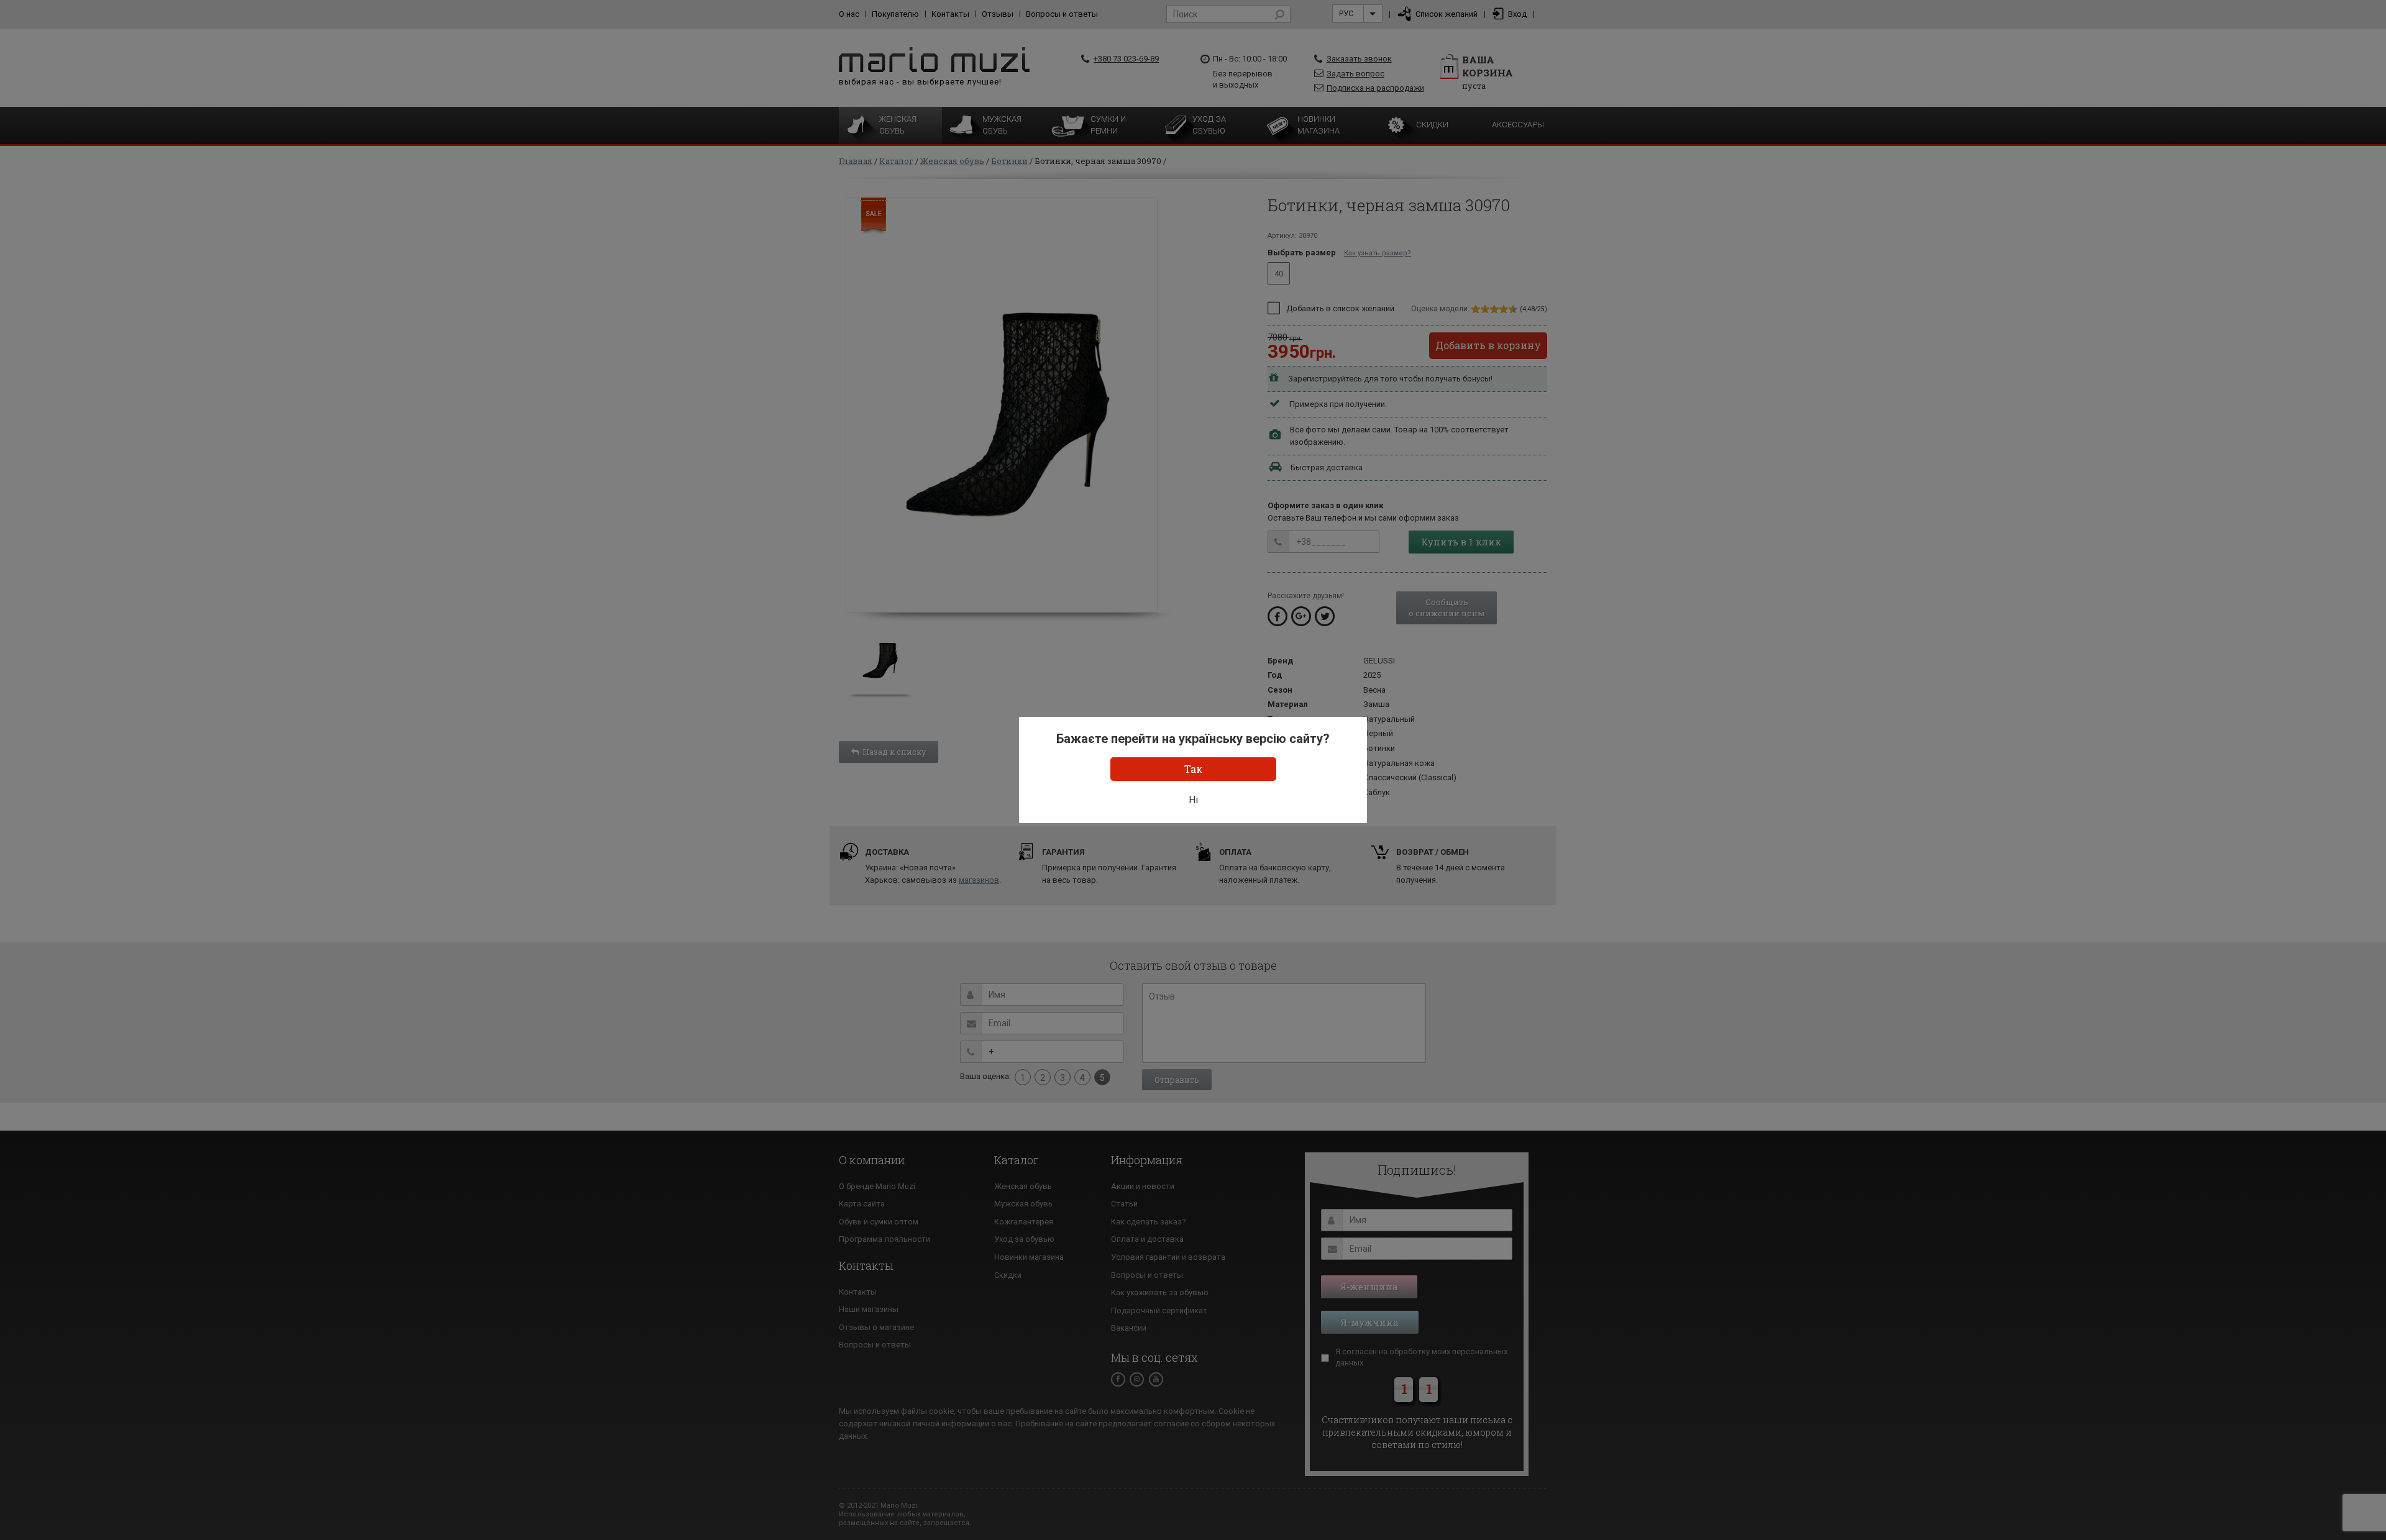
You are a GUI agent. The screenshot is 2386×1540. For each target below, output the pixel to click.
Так (1193, 769)
